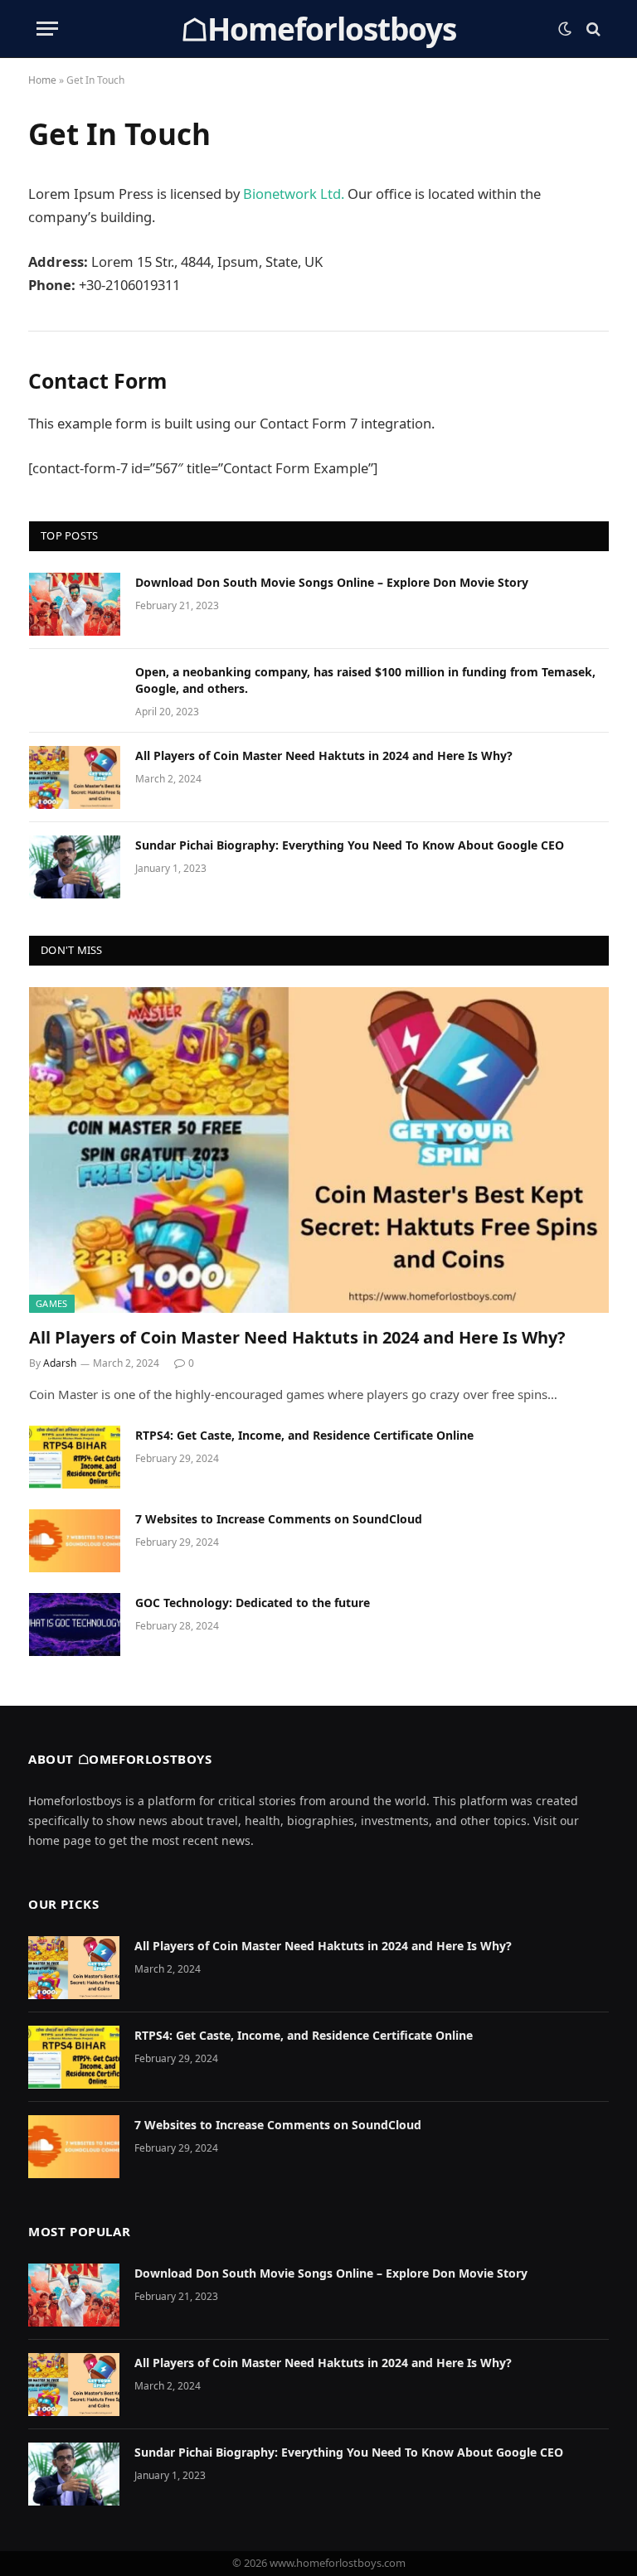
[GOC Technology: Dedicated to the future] (75, 1625)
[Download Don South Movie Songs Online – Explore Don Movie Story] (75, 604)
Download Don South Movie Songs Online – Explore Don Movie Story (332, 582)
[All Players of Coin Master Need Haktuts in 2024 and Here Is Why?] (75, 777)
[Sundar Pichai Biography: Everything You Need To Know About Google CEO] (75, 867)
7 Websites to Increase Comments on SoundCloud (279, 1519)
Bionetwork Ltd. (294, 194)
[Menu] (47, 29)
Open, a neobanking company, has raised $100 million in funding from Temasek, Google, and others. (365, 680)
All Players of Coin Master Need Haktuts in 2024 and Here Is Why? (324, 755)
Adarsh (60, 1363)
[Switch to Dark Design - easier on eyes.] (565, 29)
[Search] (592, 29)
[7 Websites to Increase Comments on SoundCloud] (75, 1541)
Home (42, 80)
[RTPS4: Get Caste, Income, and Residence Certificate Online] (75, 1457)
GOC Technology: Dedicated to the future (253, 1603)
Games (52, 1303)
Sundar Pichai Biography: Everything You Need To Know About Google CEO (350, 845)
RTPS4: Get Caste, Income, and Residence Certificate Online (304, 1435)
